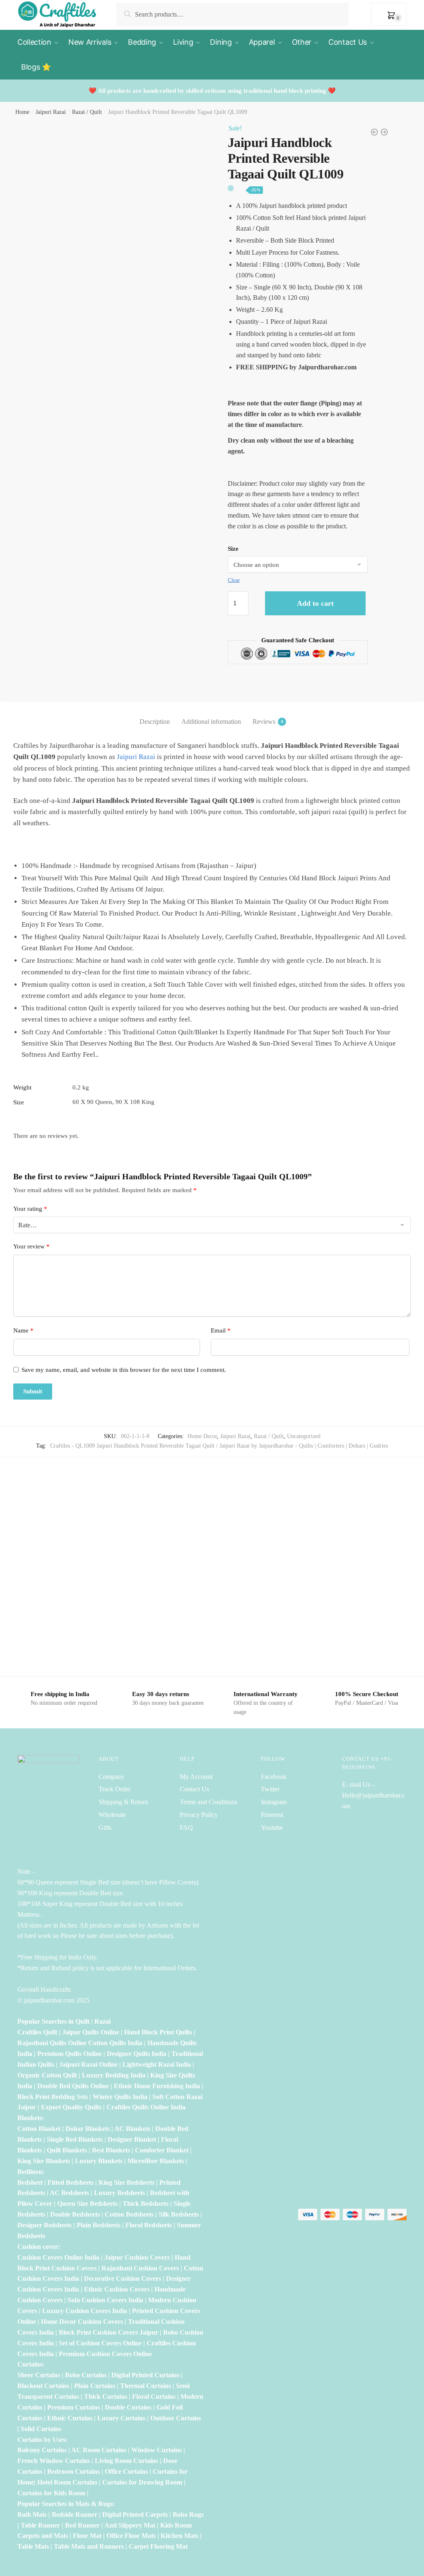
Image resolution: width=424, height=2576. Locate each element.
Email (221, 1330)
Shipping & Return (123, 1802)
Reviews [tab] (264, 722)
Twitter (270, 1789)
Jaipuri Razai (51, 112)
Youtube (272, 1828)
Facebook (274, 1777)
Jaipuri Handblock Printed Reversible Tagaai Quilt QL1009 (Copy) (67, 1629)
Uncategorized (304, 1436)
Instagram (274, 1802)
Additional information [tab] (211, 722)
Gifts (105, 1828)
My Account (196, 1777)
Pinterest (272, 1815)
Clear (234, 580)
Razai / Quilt (87, 112)
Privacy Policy (199, 1815)
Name (23, 1330)
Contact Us (194, 1789)
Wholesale (113, 1815)
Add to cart (315, 603)
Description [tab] (155, 722)
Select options (68, 1666)
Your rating (30, 1209)
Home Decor (202, 1436)
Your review (31, 1246)
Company (111, 1777)
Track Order (114, 1789)
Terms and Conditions (208, 1802)
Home (22, 112)
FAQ (186, 1828)
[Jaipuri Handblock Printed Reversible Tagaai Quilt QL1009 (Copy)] (67, 1551)
